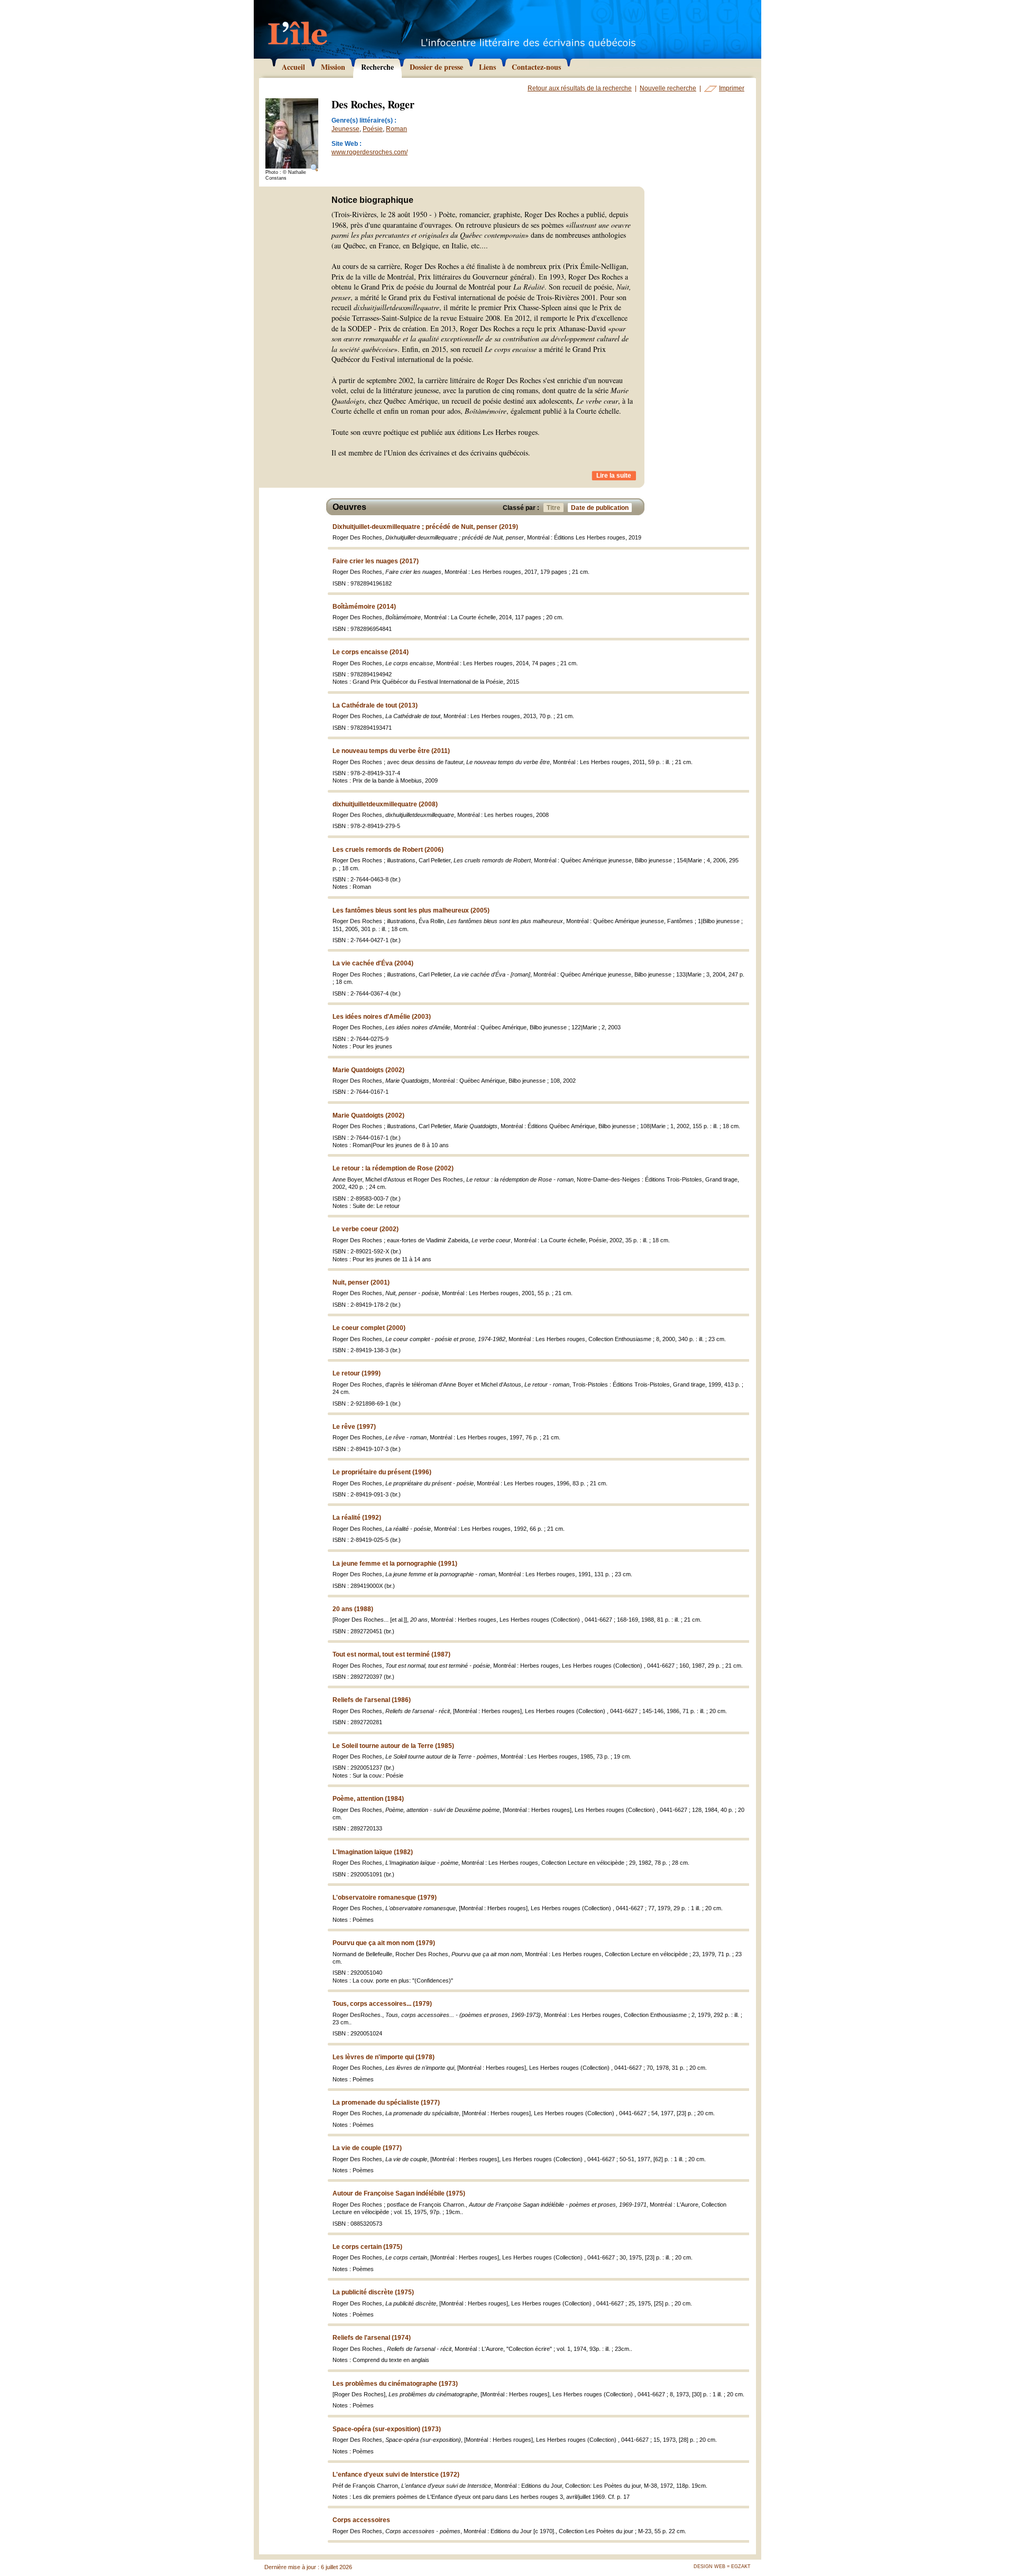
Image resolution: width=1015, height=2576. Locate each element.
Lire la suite (614, 476)
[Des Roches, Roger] (292, 134)
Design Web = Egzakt (722, 2566)
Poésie (373, 129)
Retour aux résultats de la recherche (580, 88)
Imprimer (732, 88)
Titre (553, 508)
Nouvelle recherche (668, 88)
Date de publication (600, 508)
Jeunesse (345, 129)
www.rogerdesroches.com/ (370, 152)
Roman (396, 129)
